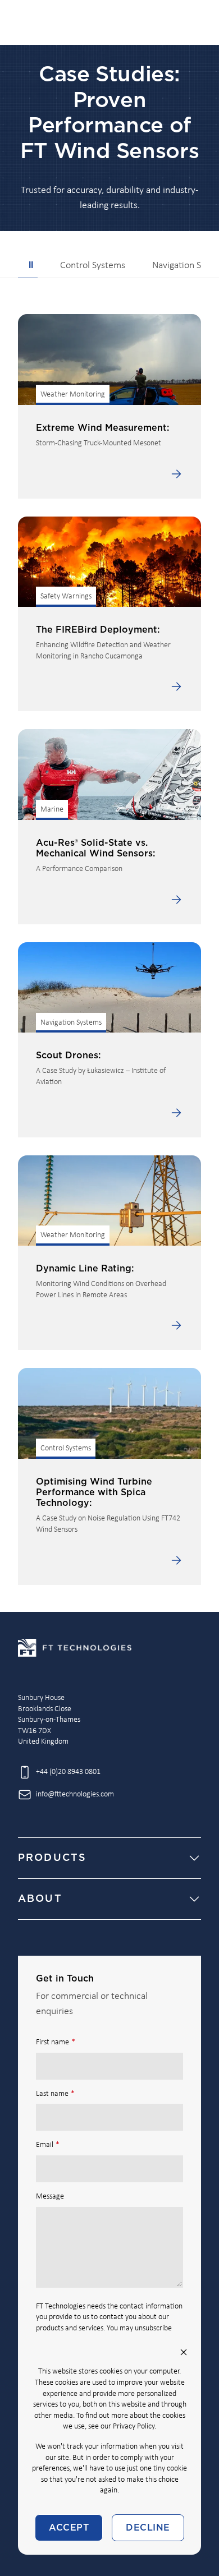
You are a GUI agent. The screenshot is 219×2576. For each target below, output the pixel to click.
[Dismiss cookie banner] (184, 2352)
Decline (148, 2528)
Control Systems (93, 266)
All (28, 266)
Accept (69, 2528)
